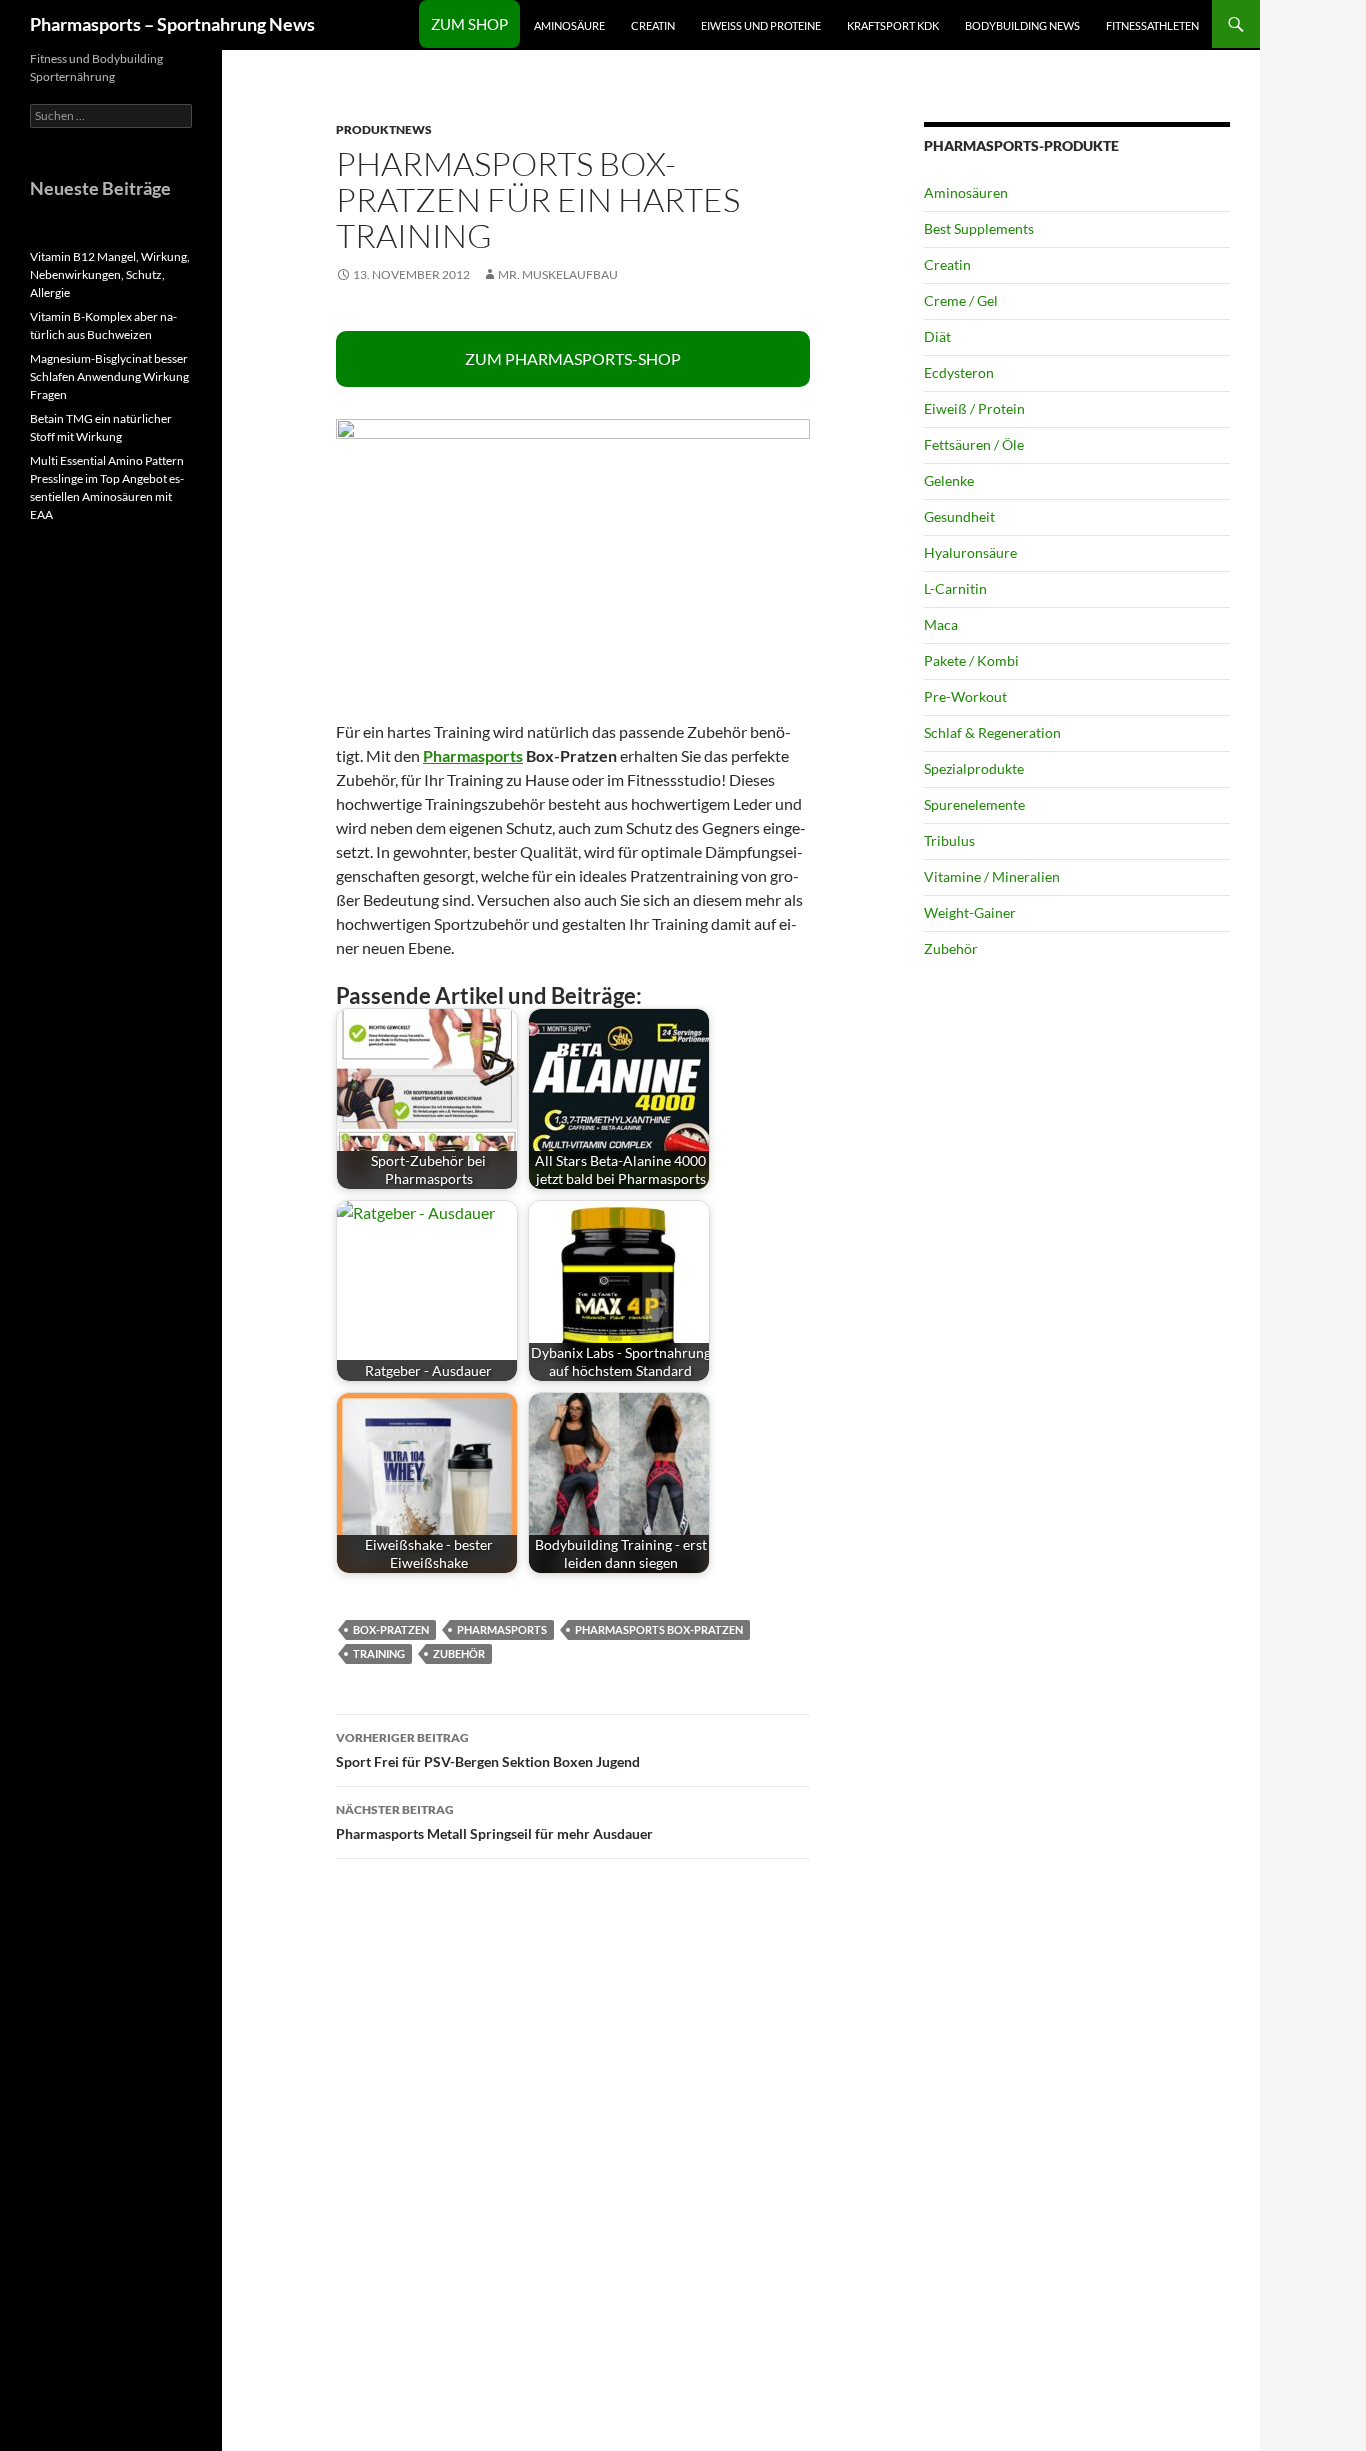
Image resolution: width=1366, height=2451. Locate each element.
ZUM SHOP (469, 24)
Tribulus (949, 840)
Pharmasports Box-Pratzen (659, 1629)
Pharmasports (473, 755)
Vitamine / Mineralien (992, 876)
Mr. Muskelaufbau (558, 274)
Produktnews (384, 129)
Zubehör (459, 1653)
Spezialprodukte (974, 768)
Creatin (653, 25)
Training (379, 1653)
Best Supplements (979, 228)
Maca (941, 624)
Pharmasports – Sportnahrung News (172, 24)
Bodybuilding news (1022, 25)
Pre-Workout (965, 696)
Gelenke (949, 480)
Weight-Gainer (970, 912)
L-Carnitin (955, 588)
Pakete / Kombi (971, 660)
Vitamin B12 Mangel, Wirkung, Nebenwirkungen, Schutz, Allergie (110, 274)
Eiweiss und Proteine (761, 25)
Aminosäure (569, 25)
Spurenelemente (974, 804)
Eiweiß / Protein (974, 408)
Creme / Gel (961, 300)
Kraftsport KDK (893, 25)
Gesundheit (959, 516)
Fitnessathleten (1152, 25)
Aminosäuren (966, 192)
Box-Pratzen (391, 1629)
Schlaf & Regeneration (992, 732)
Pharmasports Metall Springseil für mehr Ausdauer (494, 1822)
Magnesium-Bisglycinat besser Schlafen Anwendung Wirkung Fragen (109, 376)
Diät (937, 336)
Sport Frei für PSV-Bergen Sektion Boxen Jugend (488, 1750)
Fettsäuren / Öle (974, 444)
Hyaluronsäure (970, 552)
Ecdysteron (959, 372)
